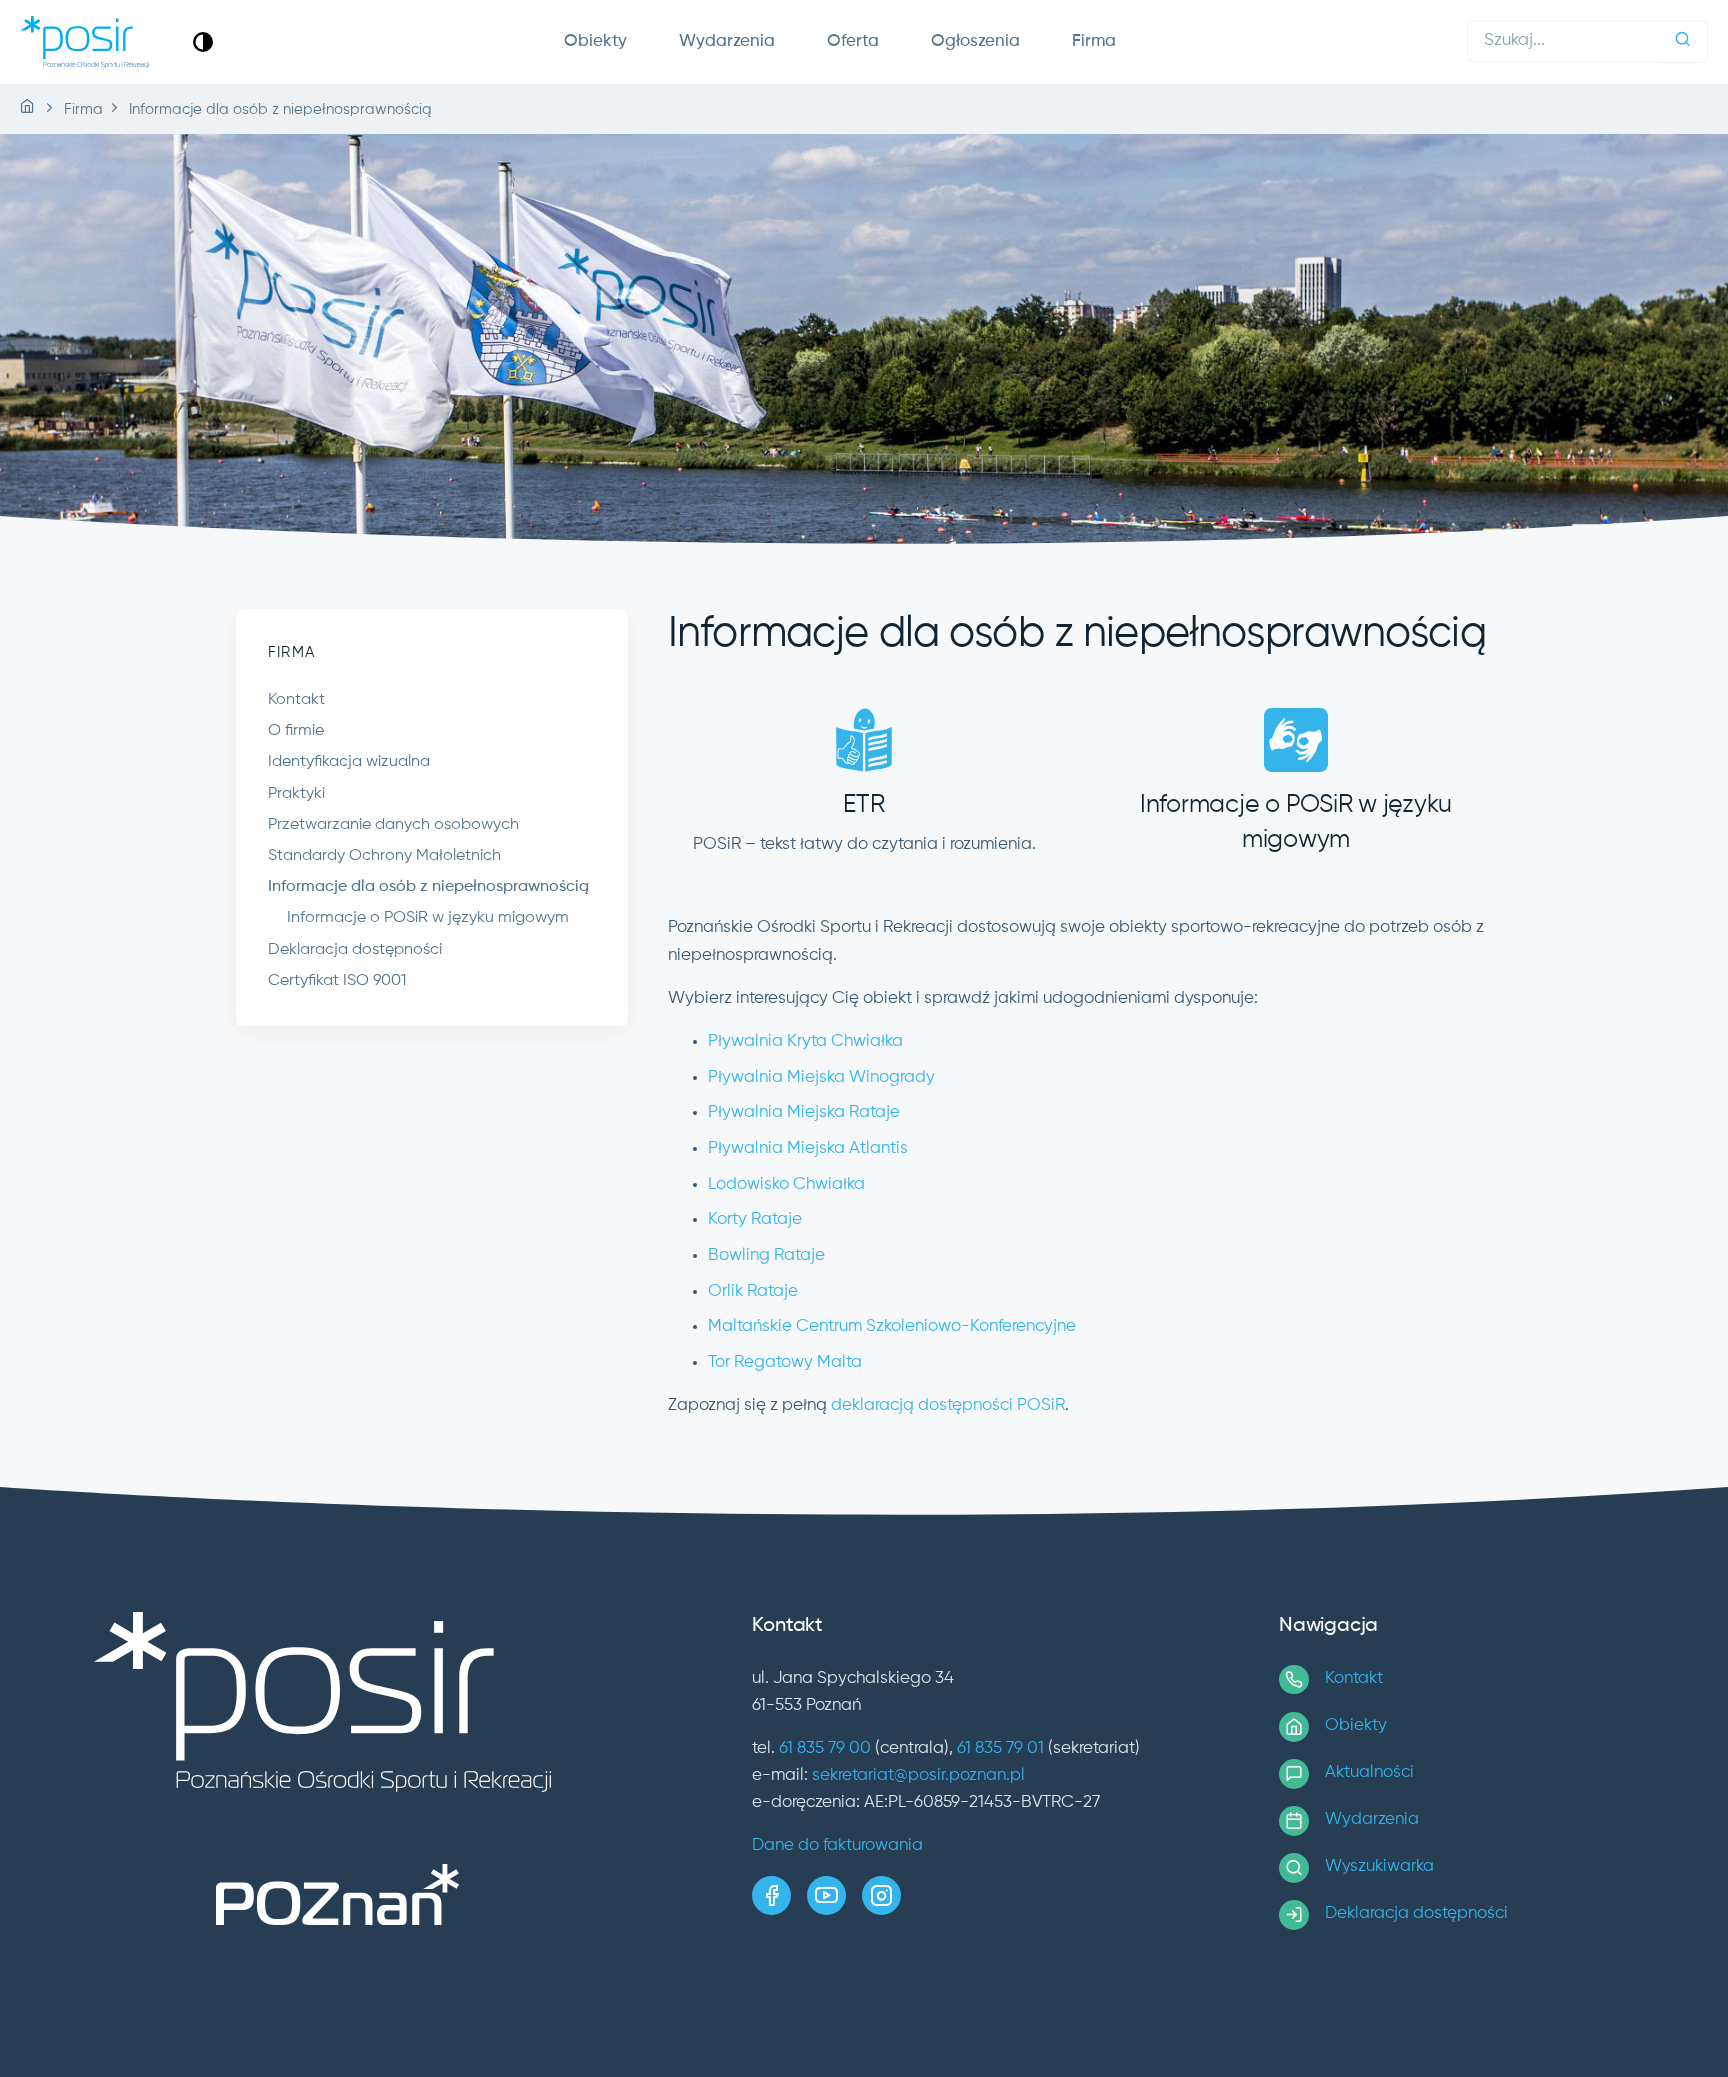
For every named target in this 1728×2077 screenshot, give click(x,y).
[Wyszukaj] (1683, 41)
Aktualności (1369, 1772)
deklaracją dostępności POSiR (948, 1405)
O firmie (296, 731)
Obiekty (595, 41)
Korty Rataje (755, 1219)
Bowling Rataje (766, 1255)
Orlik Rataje (753, 1291)
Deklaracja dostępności (355, 950)
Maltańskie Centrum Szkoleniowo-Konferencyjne (892, 1326)
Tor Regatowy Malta (785, 1362)
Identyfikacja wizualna (349, 762)
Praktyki (296, 794)
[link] (203, 41)
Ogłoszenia (975, 41)
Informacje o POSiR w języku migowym (428, 918)
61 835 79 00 (825, 1748)
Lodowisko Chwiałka (786, 1184)
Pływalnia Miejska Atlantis (808, 1148)
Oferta (853, 41)
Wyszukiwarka (1379, 1866)
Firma (1094, 41)
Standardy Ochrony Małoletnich (384, 856)
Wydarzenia (727, 41)
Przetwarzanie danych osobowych (393, 825)
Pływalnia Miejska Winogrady (821, 1077)
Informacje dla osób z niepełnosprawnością (428, 887)
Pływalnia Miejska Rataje (804, 1112)
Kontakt (296, 700)
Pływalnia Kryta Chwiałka (805, 1041)
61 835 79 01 (1000, 1748)
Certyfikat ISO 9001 (337, 981)
